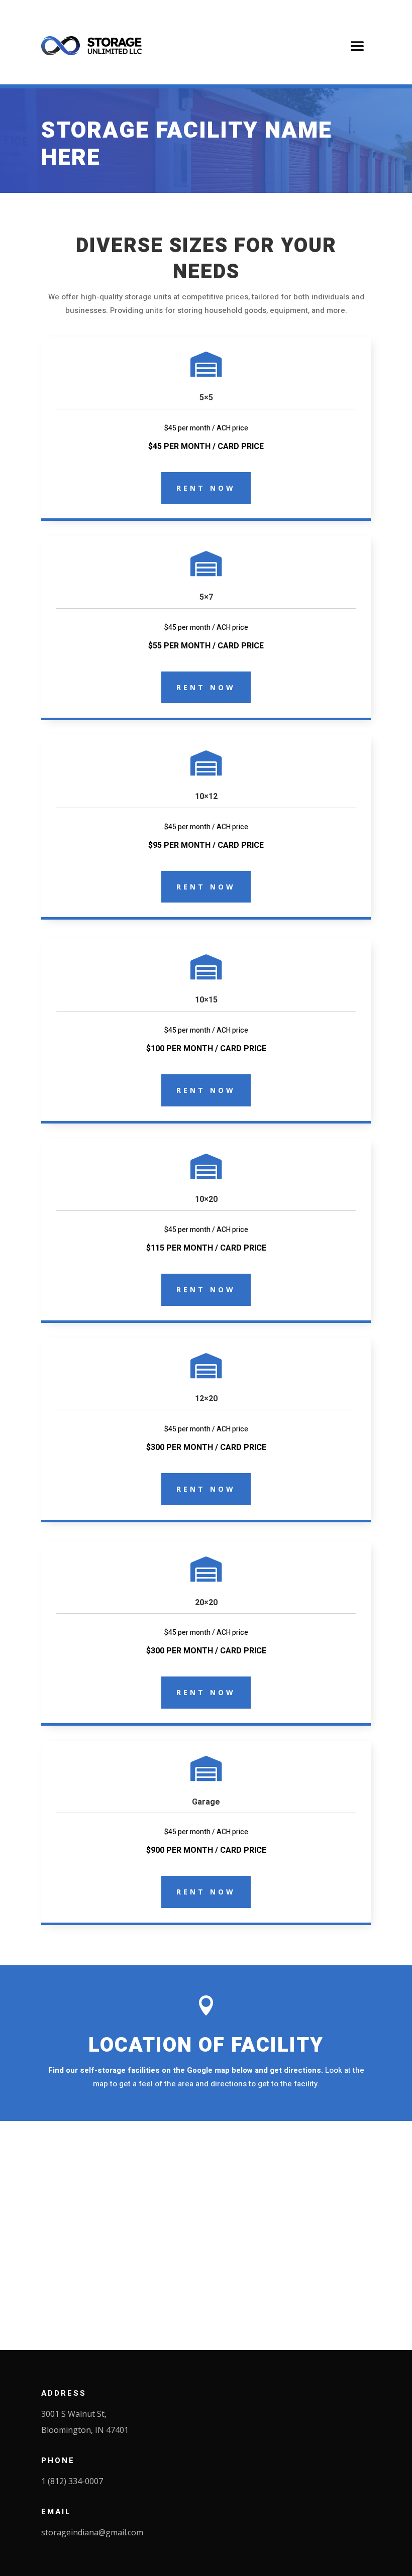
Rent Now (206, 488)
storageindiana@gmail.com (92, 2532)
